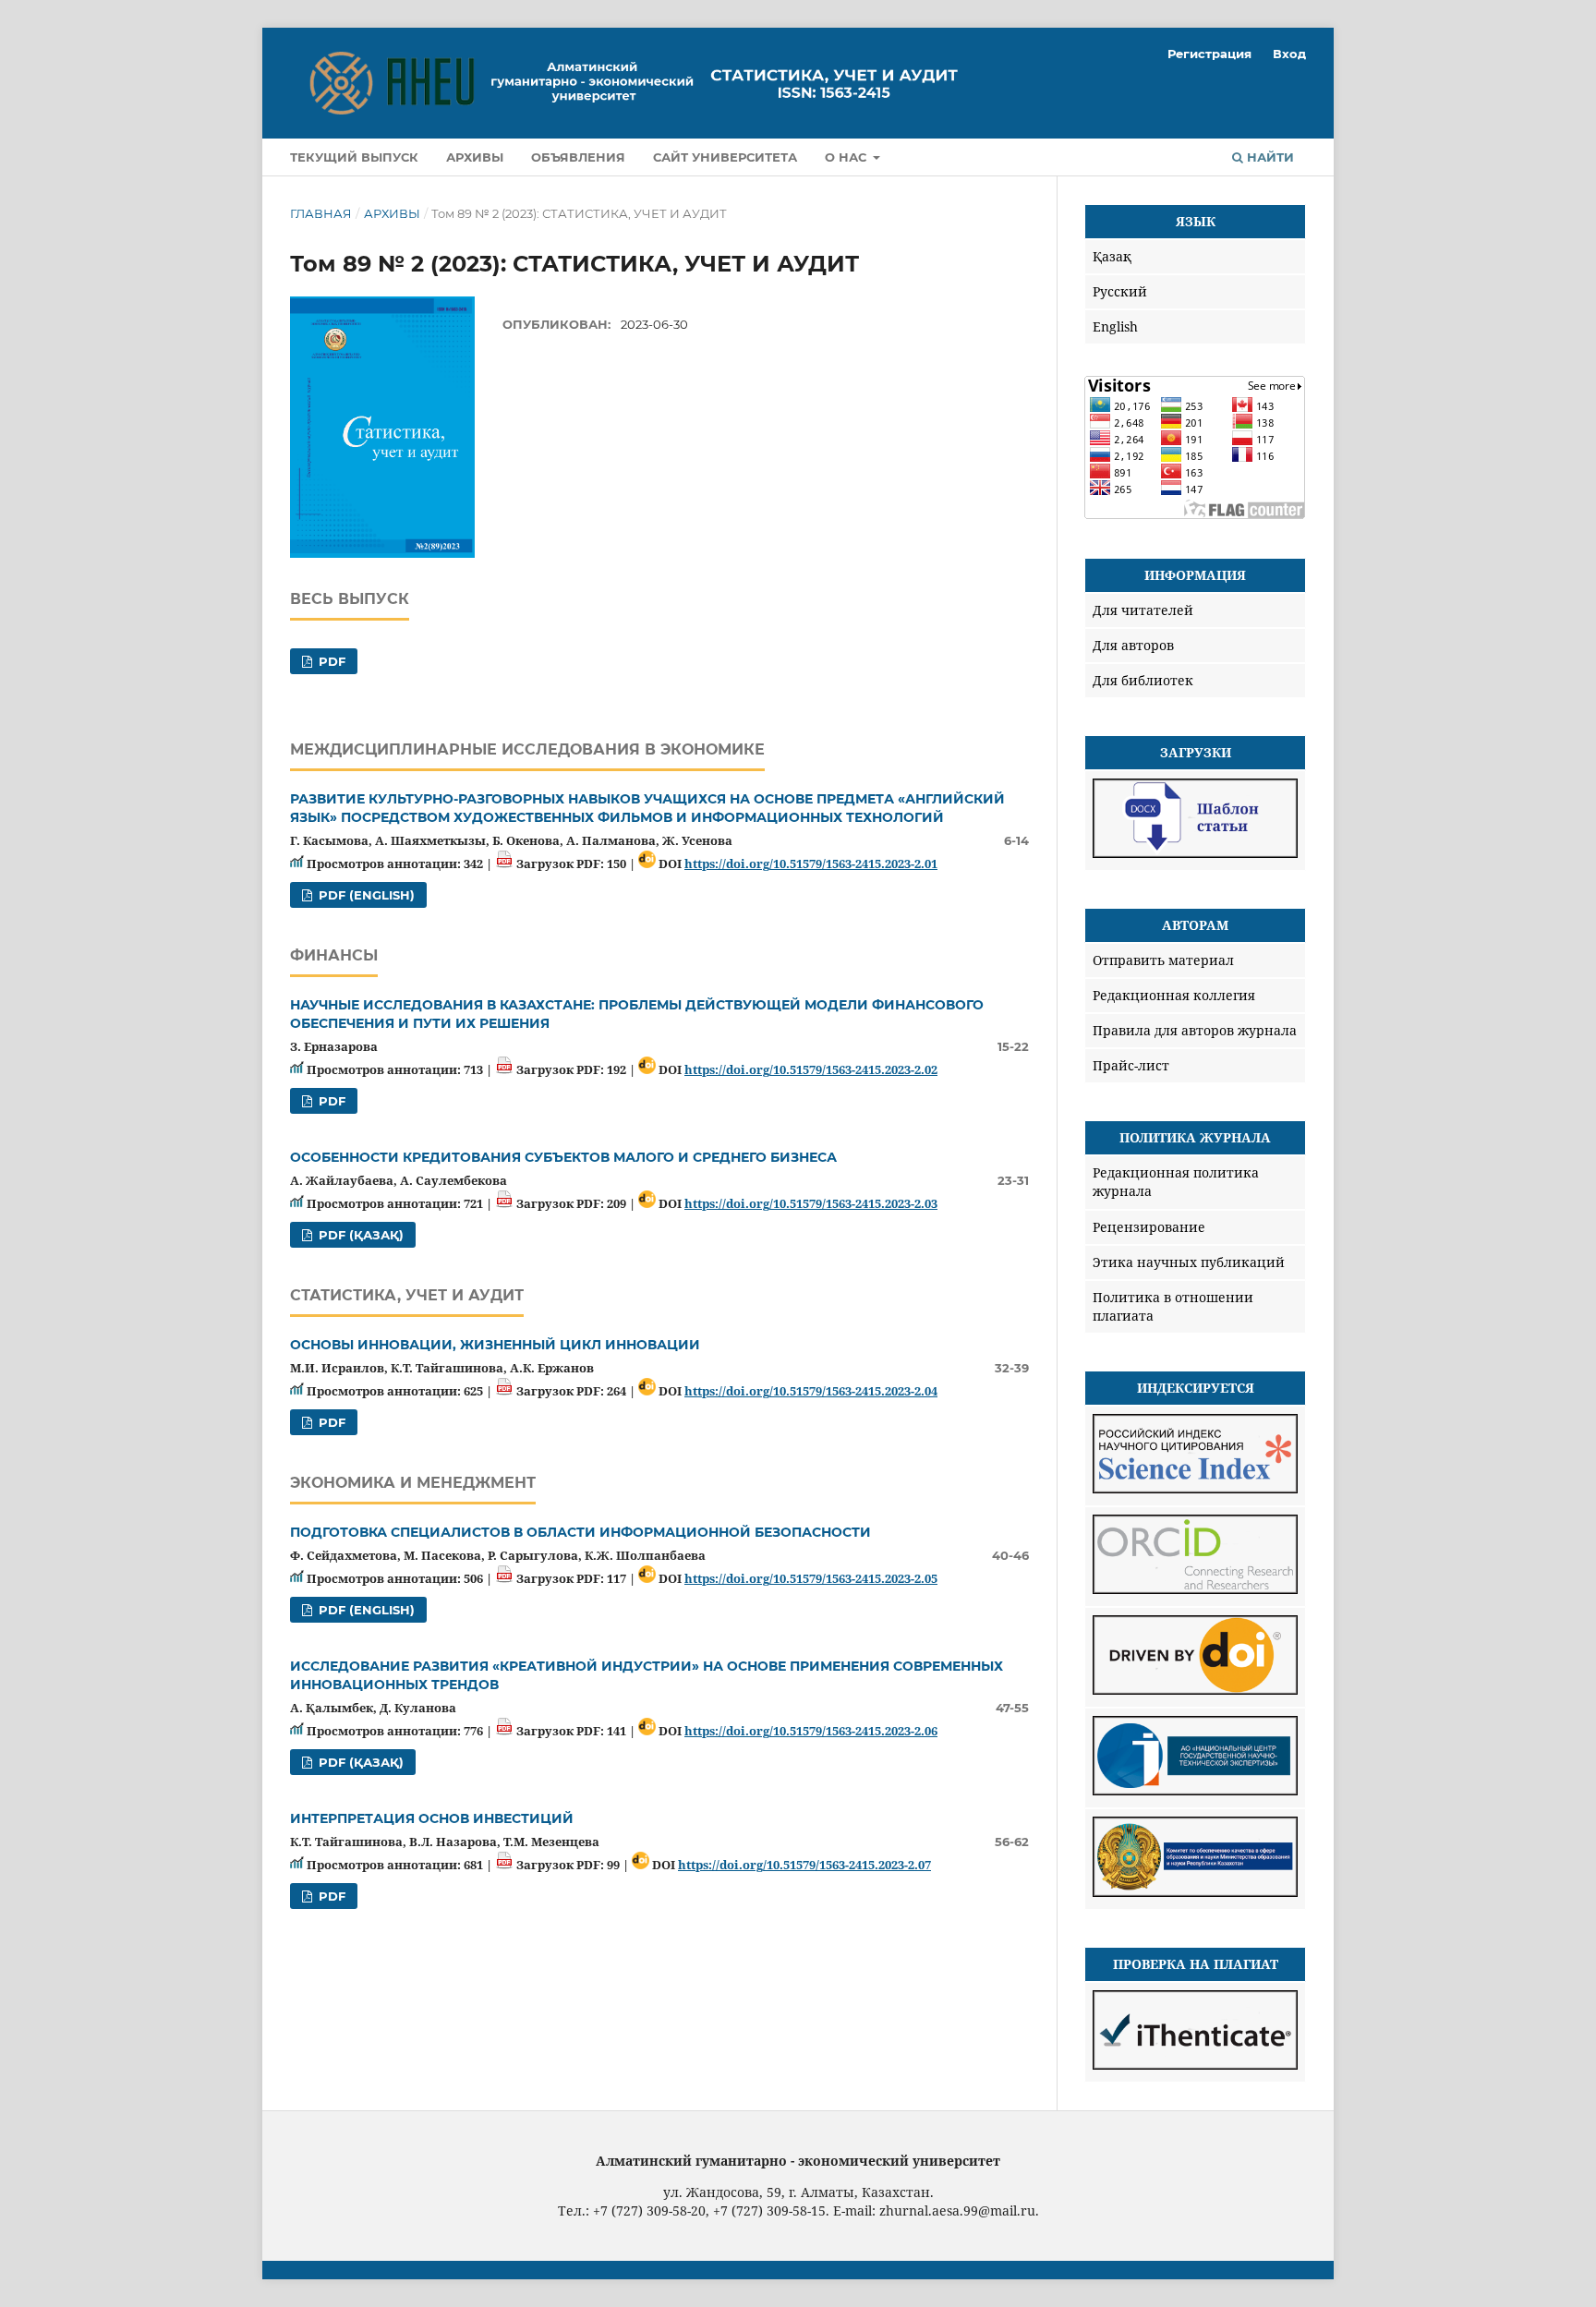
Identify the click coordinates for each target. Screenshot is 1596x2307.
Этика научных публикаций (1189, 1262)
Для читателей (1143, 610)
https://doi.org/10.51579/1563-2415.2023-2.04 (811, 1391)
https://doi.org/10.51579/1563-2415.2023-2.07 (804, 1865)
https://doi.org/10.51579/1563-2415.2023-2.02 (811, 1069)
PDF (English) (365, 895)
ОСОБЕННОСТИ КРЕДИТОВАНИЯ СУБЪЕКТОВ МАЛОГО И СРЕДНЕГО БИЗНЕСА (563, 1157)
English (1115, 326)
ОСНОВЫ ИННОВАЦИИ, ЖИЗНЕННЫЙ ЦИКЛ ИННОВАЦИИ (495, 1345)
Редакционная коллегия (1174, 995)
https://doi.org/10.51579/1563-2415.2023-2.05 (811, 1578)
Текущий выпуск (354, 157)
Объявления (578, 157)
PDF (330, 1101)
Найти (1269, 157)
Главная (321, 213)
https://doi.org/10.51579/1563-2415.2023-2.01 (811, 864)
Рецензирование (1149, 1227)
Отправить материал (1163, 960)
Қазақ (1112, 256)
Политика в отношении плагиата (1173, 1306)
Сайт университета (725, 157)
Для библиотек (1143, 680)
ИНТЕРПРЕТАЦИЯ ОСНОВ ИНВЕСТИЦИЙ (432, 1818)
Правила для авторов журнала (1195, 1030)
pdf (330, 661)
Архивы (475, 157)
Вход (1289, 54)
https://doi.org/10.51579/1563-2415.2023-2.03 (811, 1203)
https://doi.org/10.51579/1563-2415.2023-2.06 (811, 1731)
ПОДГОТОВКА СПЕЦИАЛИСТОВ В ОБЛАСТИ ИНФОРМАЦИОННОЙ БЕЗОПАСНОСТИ (580, 1532)
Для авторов (1133, 645)
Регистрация (1209, 54)
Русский (1120, 291)
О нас (847, 157)
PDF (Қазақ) (359, 1235)
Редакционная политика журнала (1176, 1182)
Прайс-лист (1131, 1065)
